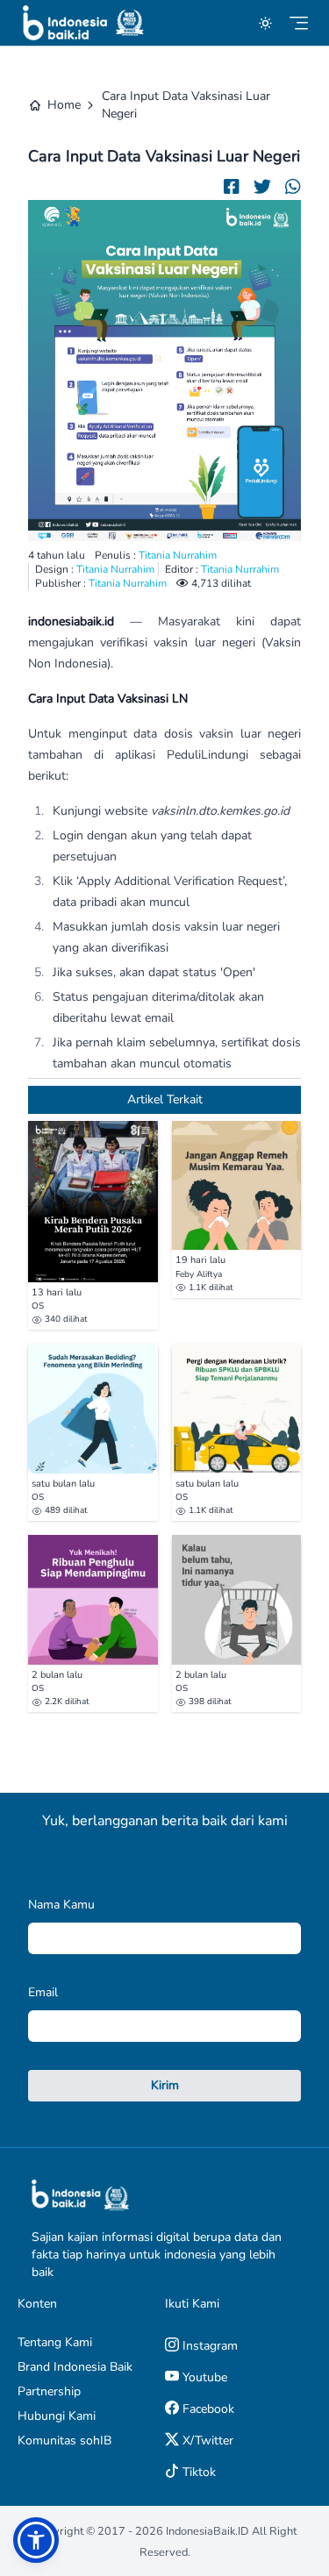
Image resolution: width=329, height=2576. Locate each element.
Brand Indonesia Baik (75, 2367)
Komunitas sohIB (64, 2440)
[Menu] (299, 23)
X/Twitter (206, 2440)
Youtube (203, 2377)
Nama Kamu (61, 1905)
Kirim (165, 2085)
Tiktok (197, 2472)
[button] (36, 2540)
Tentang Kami (55, 2342)
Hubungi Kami (57, 2416)
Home (64, 105)
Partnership (49, 2391)
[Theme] (265, 23)
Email (43, 1992)
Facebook (207, 2409)
